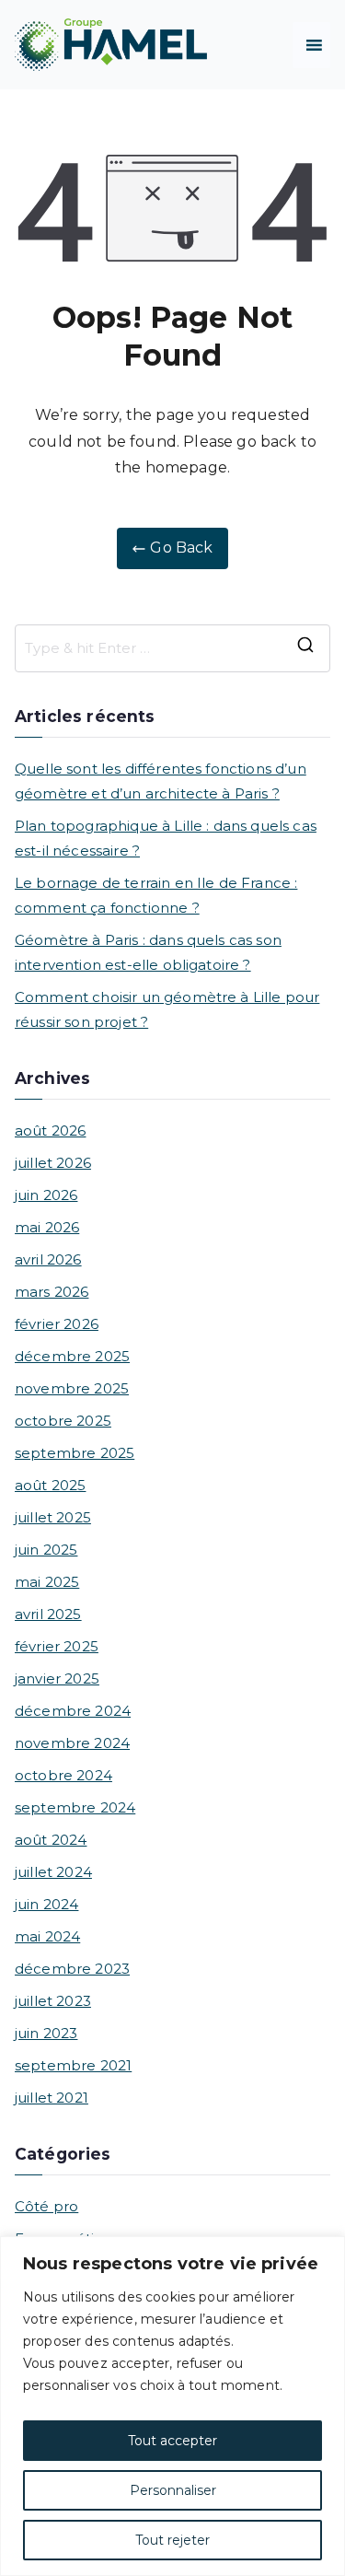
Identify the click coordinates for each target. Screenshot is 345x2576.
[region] (172, 2406)
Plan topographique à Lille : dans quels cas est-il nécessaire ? (166, 838)
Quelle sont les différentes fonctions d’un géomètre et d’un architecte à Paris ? (161, 781)
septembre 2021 (73, 2065)
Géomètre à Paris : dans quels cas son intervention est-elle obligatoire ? (148, 952)
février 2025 (57, 1646)
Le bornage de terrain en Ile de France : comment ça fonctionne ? (156, 895)
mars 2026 (52, 1292)
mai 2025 (47, 1582)
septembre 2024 (75, 1807)
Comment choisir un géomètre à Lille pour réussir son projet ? (167, 1009)
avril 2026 (48, 1259)
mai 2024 (47, 1936)
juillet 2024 (53, 1872)
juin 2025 (46, 1550)
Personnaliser (173, 2490)
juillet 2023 (53, 2001)
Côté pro (46, 2206)
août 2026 (50, 1131)
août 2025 (50, 1485)
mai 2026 (47, 1227)
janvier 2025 (57, 1678)
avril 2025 (48, 1614)
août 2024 (51, 1840)
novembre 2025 (72, 1388)
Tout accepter (172, 2441)
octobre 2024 (63, 1775)
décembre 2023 (72, 1969)
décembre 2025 (72, 1356)
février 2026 (57, 1324)
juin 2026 (46, 1195)
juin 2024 (46, 1904)
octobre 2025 (63, 1421)
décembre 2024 (73, 1711)
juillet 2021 (52, 2098)
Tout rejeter (172, 2540)
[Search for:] (172, 648)
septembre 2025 (75, 1453)
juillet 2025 (53, 1517)
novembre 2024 (72, 1743)
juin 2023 (46, 2033)
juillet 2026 (53, 1163)
